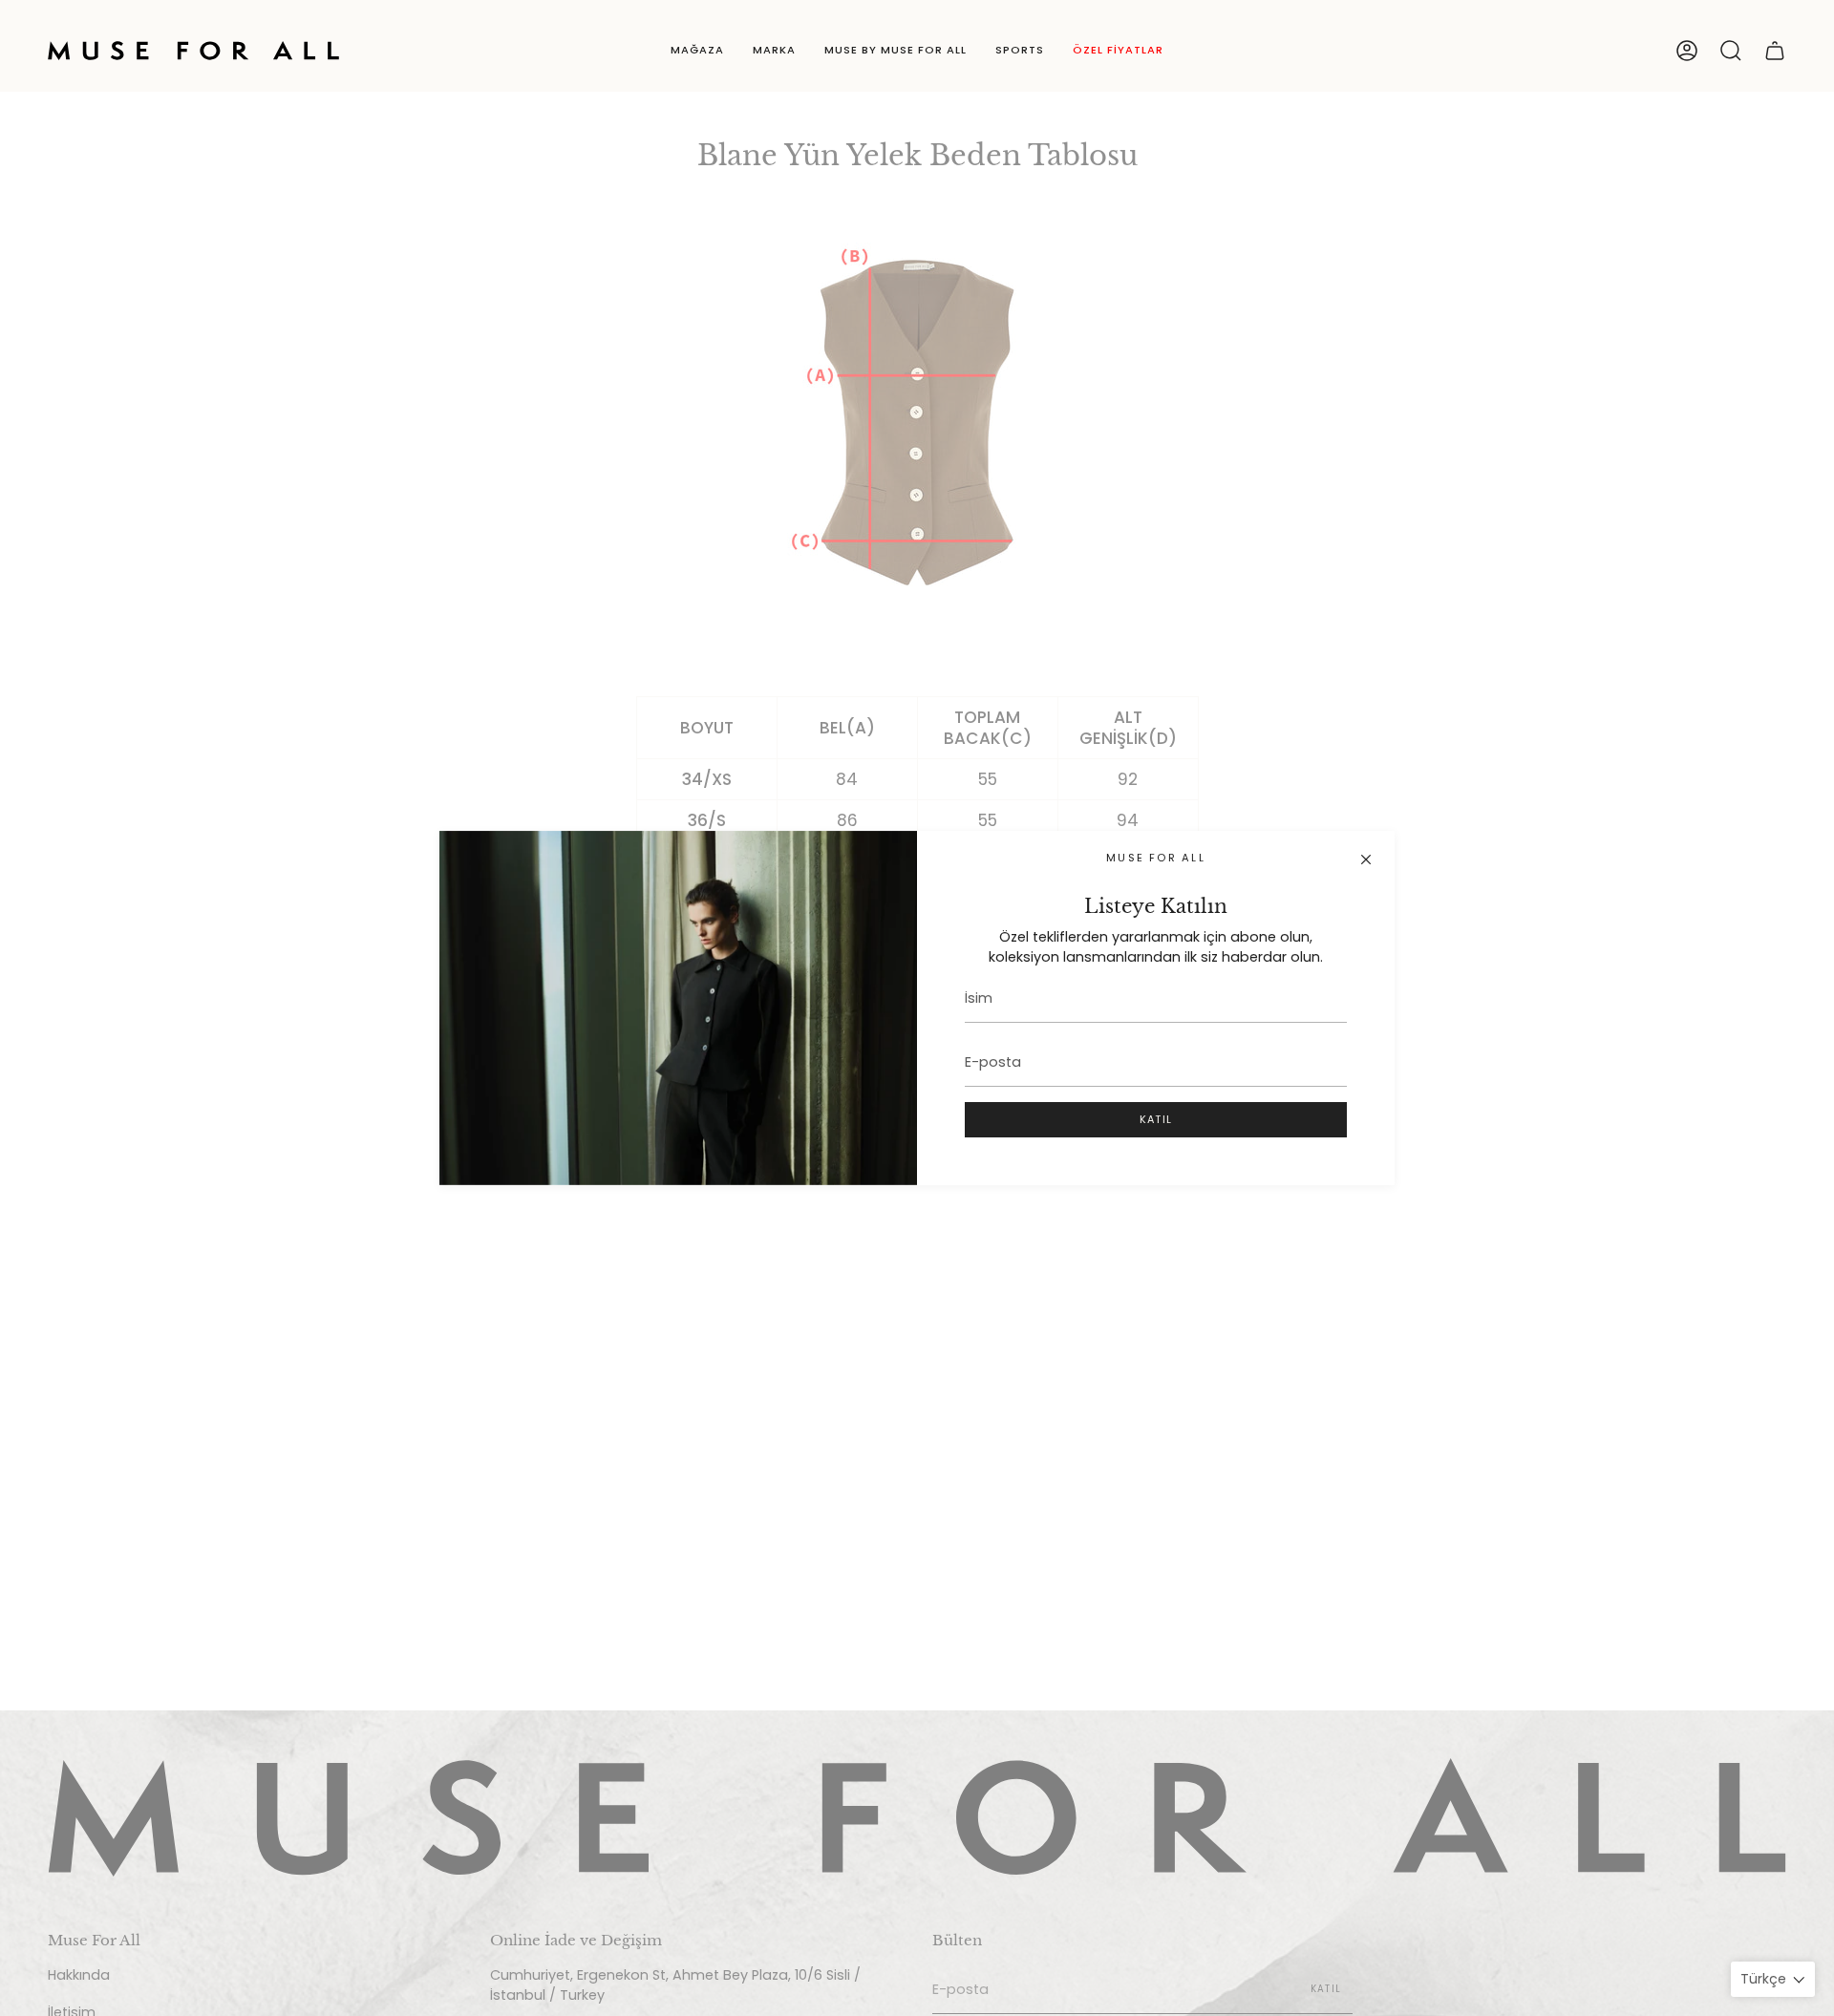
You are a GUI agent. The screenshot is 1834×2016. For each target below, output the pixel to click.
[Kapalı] (1366, 859)
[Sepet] (1775, 51)
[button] (697, 51)
